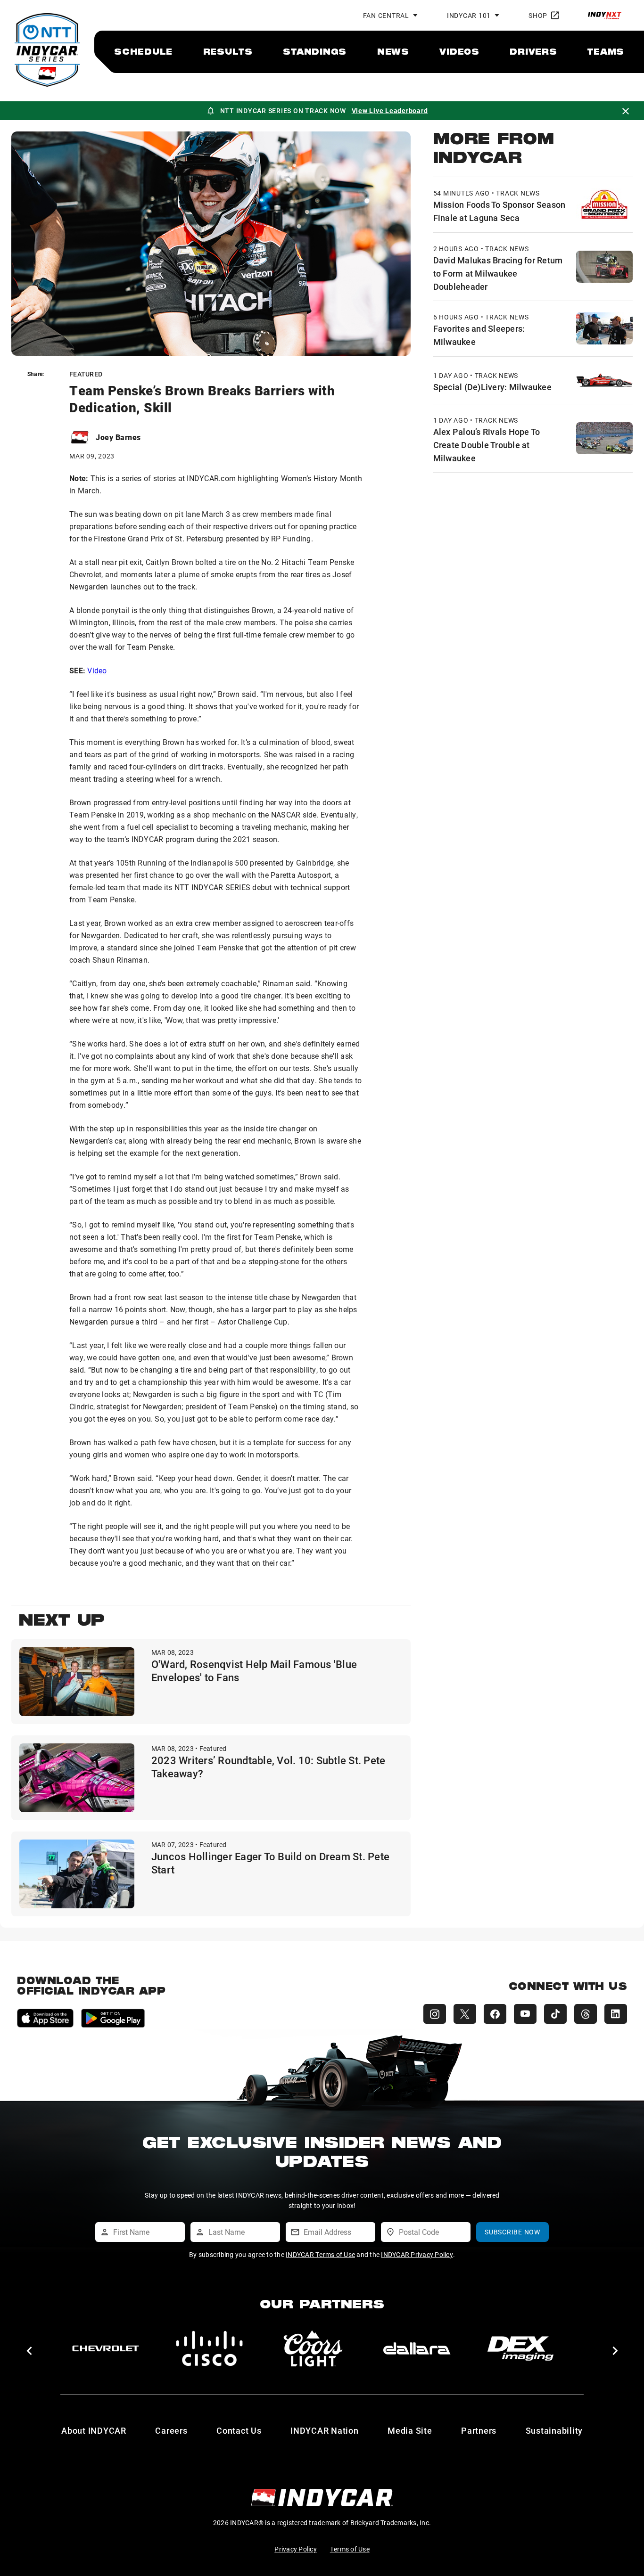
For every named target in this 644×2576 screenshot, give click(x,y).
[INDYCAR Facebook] (495, 2014)
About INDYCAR (94, 2430)
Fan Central (386, 15)
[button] (29, 2351)
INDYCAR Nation (325, 2430)
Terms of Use (350, 2549)
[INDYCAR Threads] (586, 2014)
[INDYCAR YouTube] (525, 2014)
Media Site (410, 2430)
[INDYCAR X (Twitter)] (465, 2014)
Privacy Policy (296, 2549)
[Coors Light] (313, 2348)
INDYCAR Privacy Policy (417, 2254)
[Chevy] (106, 2348)
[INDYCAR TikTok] (555, 2014)
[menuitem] (143, 51)
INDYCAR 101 (469, 15)
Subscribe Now (512, 2232)
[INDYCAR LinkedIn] (616, 2014)
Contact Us (239, 2430)
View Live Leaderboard (390, 110)
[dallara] (417, 2348)
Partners (479, 2430)
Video (97, 670)
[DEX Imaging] (520, 2348)
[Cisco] (209, 2348)
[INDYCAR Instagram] (435, 2014)
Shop (538, 15)
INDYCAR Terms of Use (320, 2254)
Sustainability (554, 2430)
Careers (171, 2430)
